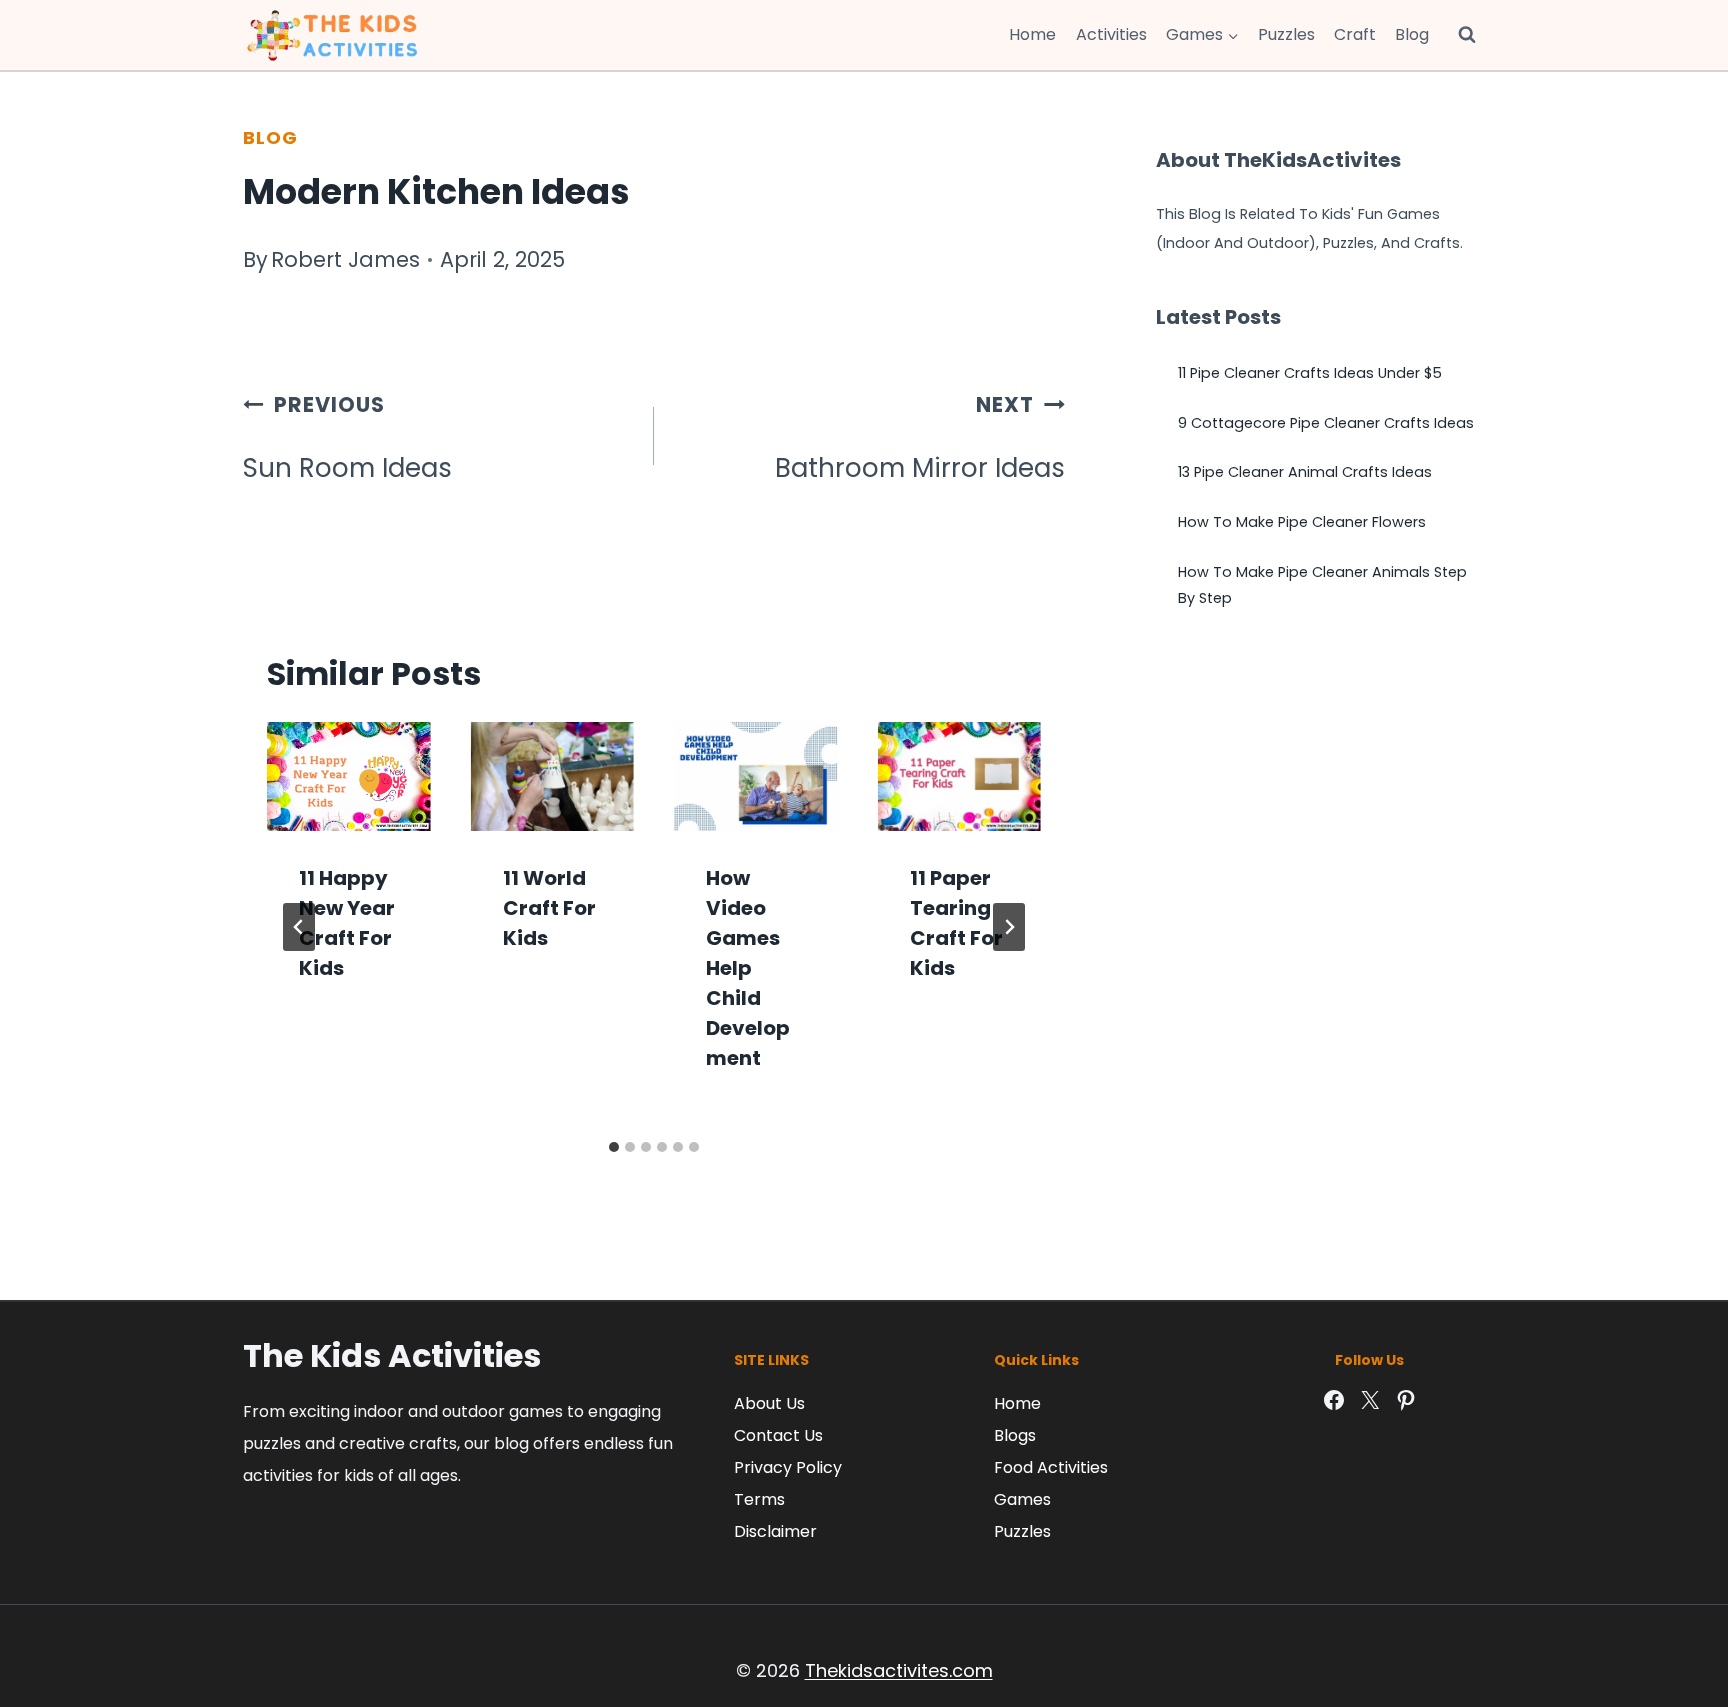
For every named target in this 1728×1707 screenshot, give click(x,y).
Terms (759, 1499)
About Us (769, 1403)
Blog (1412, 34)
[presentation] (349, 776)
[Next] (1009, 927)
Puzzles (1286, 34)
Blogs (1015, 1435)
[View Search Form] (1467, 35)
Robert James (345, 259)
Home (1032, 34)
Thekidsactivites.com (899, 1670)
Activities (1111, 34)
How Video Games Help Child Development (748, 968)
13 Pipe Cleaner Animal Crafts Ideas (1305, 472)
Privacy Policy (788, 1467)
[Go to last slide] (299, 927)
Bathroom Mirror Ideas (920, 438)
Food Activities (1051, 1467)
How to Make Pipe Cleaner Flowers (1302, 522)
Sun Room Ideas (347, 438)
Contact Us (778, 1435)
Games (1022, 1499)
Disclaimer (775, 1531)
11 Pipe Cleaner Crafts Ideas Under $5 (1310, 373)
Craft (1355, 34)
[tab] (614, 1147)
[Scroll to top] (1668, 1603)
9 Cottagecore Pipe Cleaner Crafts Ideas (1326, 423)
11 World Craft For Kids (549, 908)
